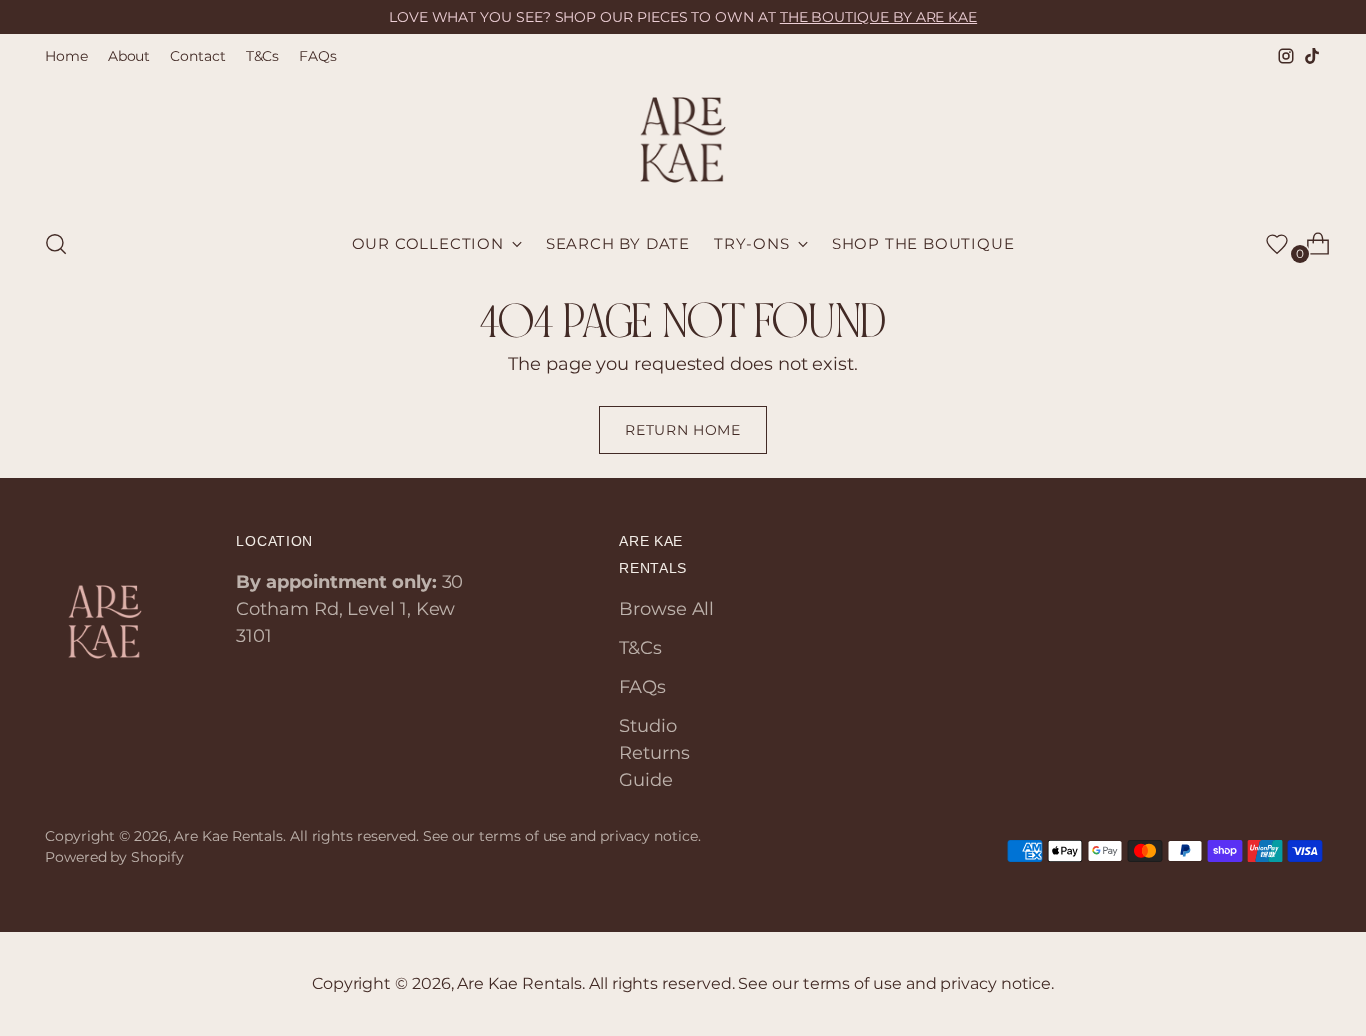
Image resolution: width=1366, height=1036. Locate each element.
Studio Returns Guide (654, 753)
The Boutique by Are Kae (878, 17)
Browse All (666, 609)
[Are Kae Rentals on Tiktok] (1312, 56)
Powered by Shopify (114, 857)
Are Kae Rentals (228, 836)
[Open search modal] (56, 244)
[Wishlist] (1277, 244)
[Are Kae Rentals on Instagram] (1286, 56)
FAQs (642, 687)
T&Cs (640, 648)
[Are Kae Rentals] (683, 140)
